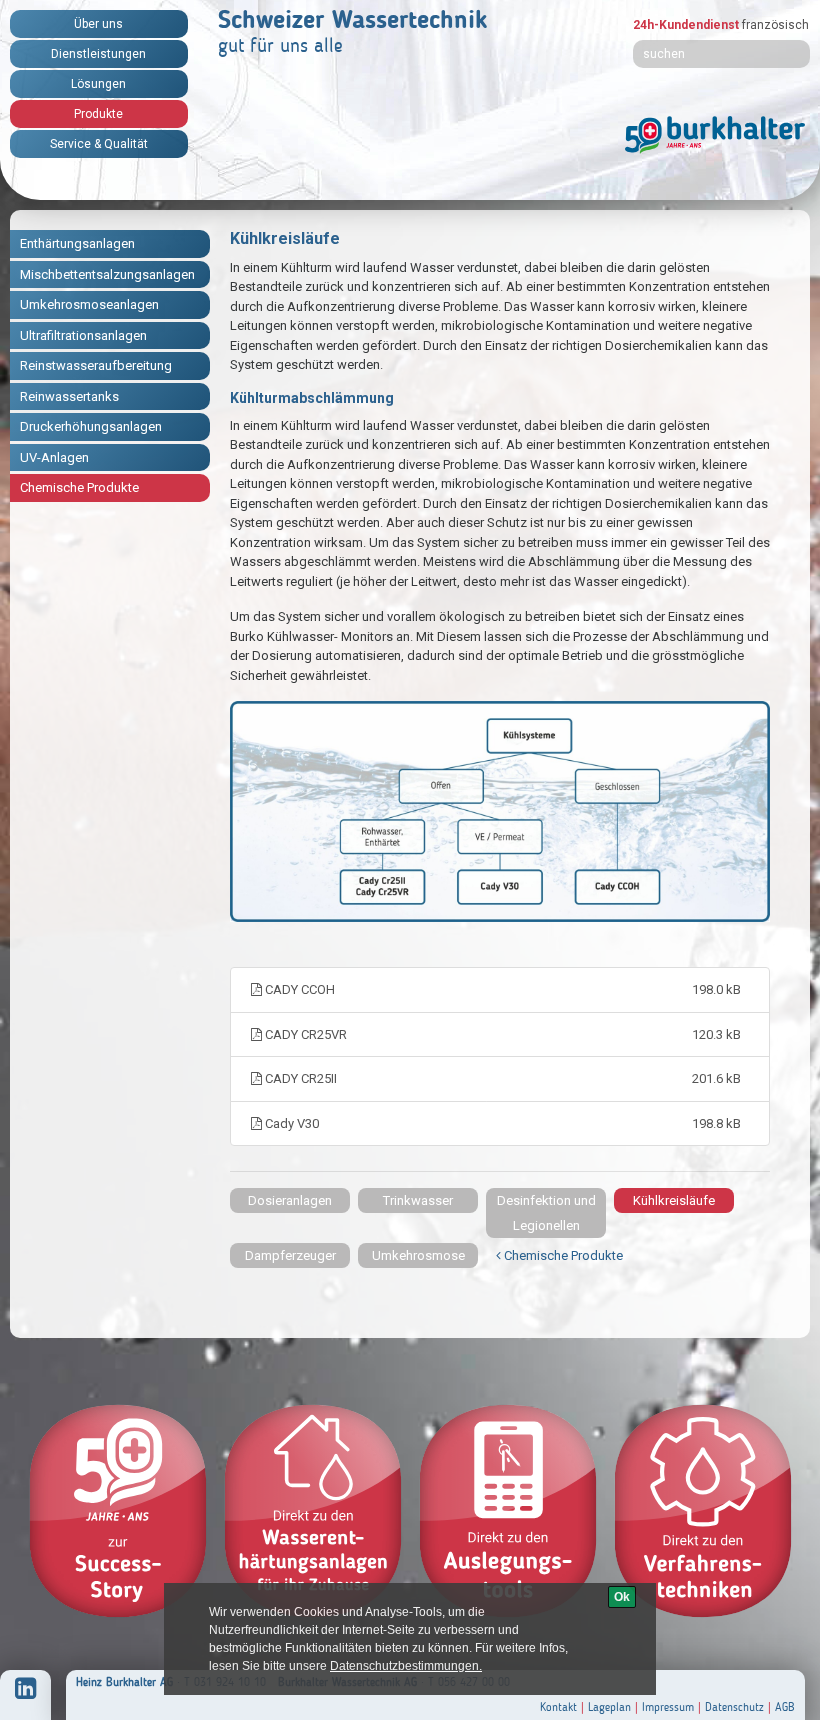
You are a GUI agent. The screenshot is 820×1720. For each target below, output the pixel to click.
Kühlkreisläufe (674, 1200)
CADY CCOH (501, 989)
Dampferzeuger (290, 1255)
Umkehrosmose (418, 1255)
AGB (785, 1707)
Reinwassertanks (69, 396)
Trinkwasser (418, 1200)
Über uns (98, 24)
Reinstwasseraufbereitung (96, 365)
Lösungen (98, 84)
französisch (775, 25)
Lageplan (609, 1707)
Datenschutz (734, 1707)
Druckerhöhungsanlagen (91, 426)
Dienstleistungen (98, 54)
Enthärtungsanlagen (77, 243)
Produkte (98, 114)
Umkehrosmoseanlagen (89, 304)
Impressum (668, 1707)
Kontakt (558, 1707)
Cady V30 (501, 1123)
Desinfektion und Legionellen (546, 1213)
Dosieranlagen (290, 1200)
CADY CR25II (501, 1078)
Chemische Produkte (79, 487)
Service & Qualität (99, 144)
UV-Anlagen (54, 457)
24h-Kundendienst (686, 25)
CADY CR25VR (501, 1034)
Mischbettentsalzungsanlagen (107, 274)
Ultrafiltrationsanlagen (83, 335)
